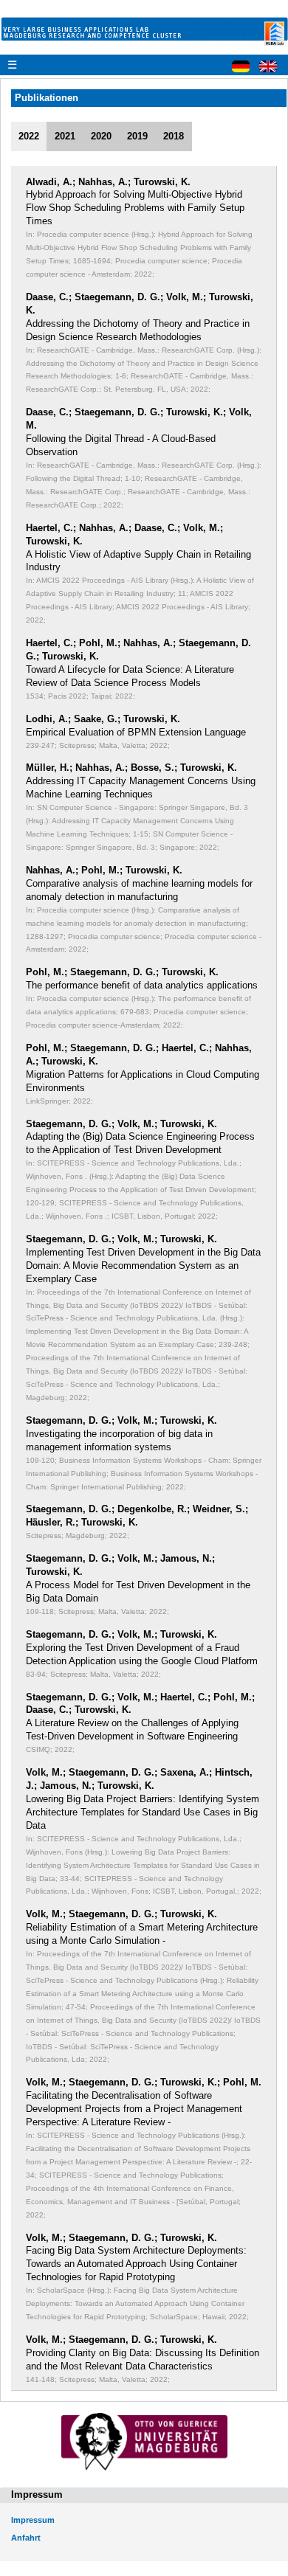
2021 (65, 136)
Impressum (33, 2520)
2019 (137, 136)
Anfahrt (26, 2538)
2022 (29, 136)
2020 (101, 136)
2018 (174, 136)
